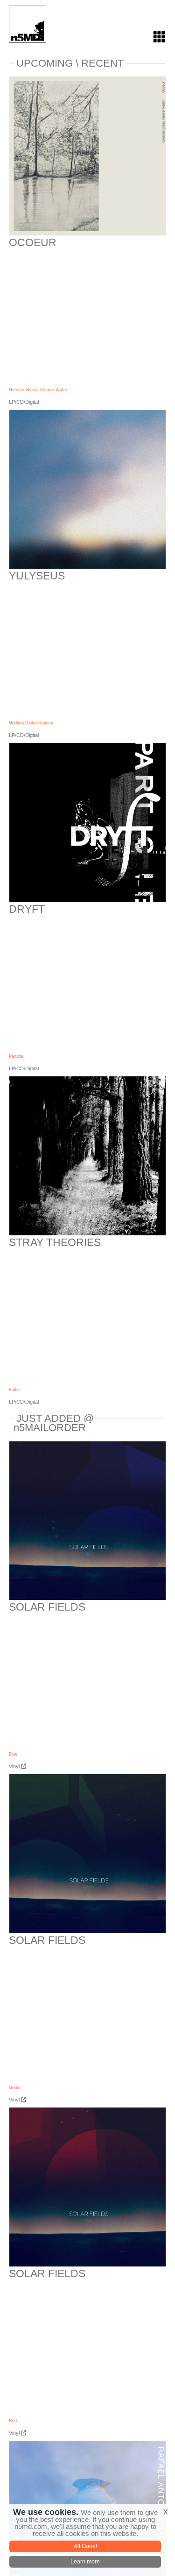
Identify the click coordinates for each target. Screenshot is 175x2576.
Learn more (85, 2562)
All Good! (85, 2546)
